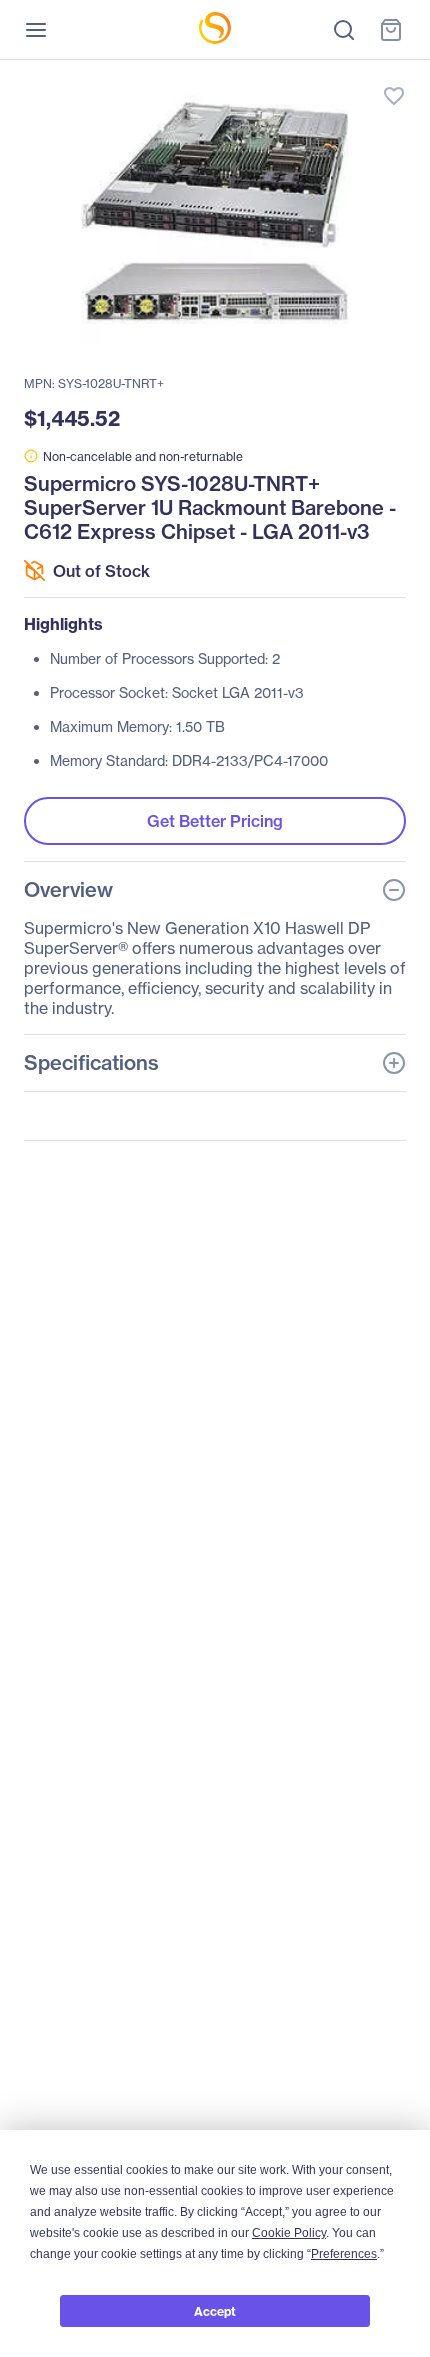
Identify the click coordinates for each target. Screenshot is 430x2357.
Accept (215, 2311)
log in (300, 75)
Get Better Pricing (215, 821)
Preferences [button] (344, 2254)
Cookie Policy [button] (289, 2233)
